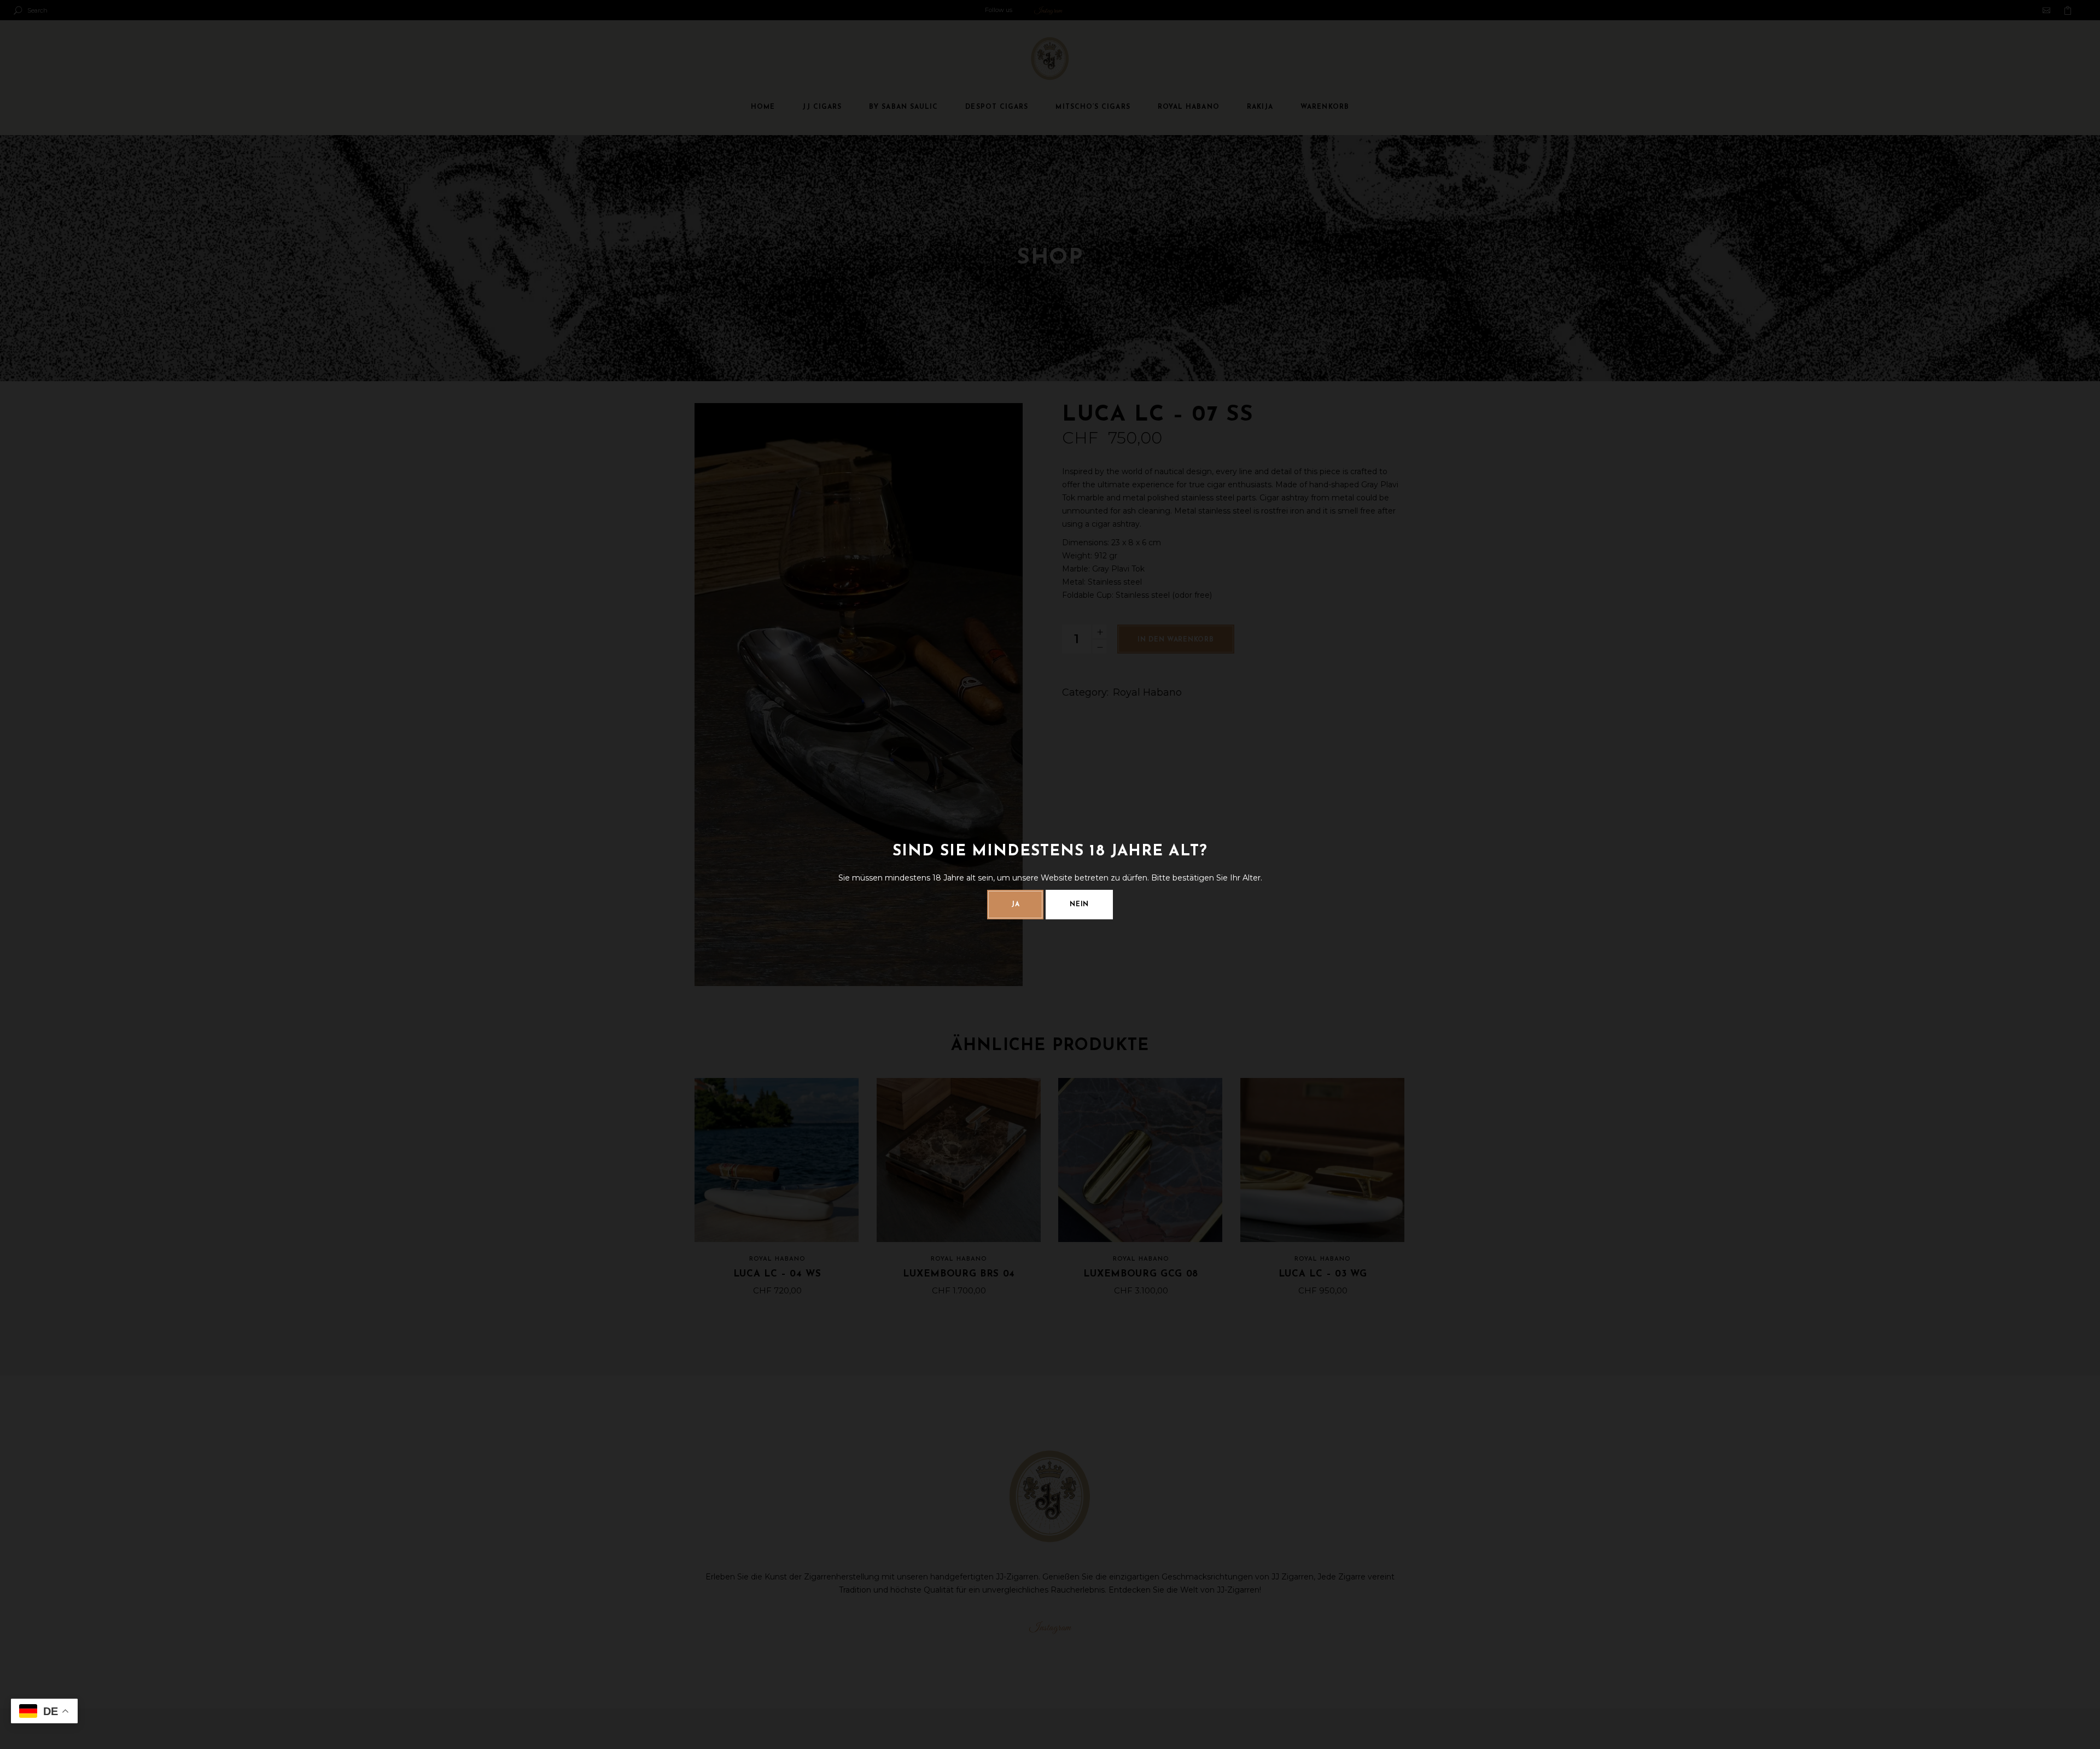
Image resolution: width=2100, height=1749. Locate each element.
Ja (1015, 905)
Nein (1079, 905)
